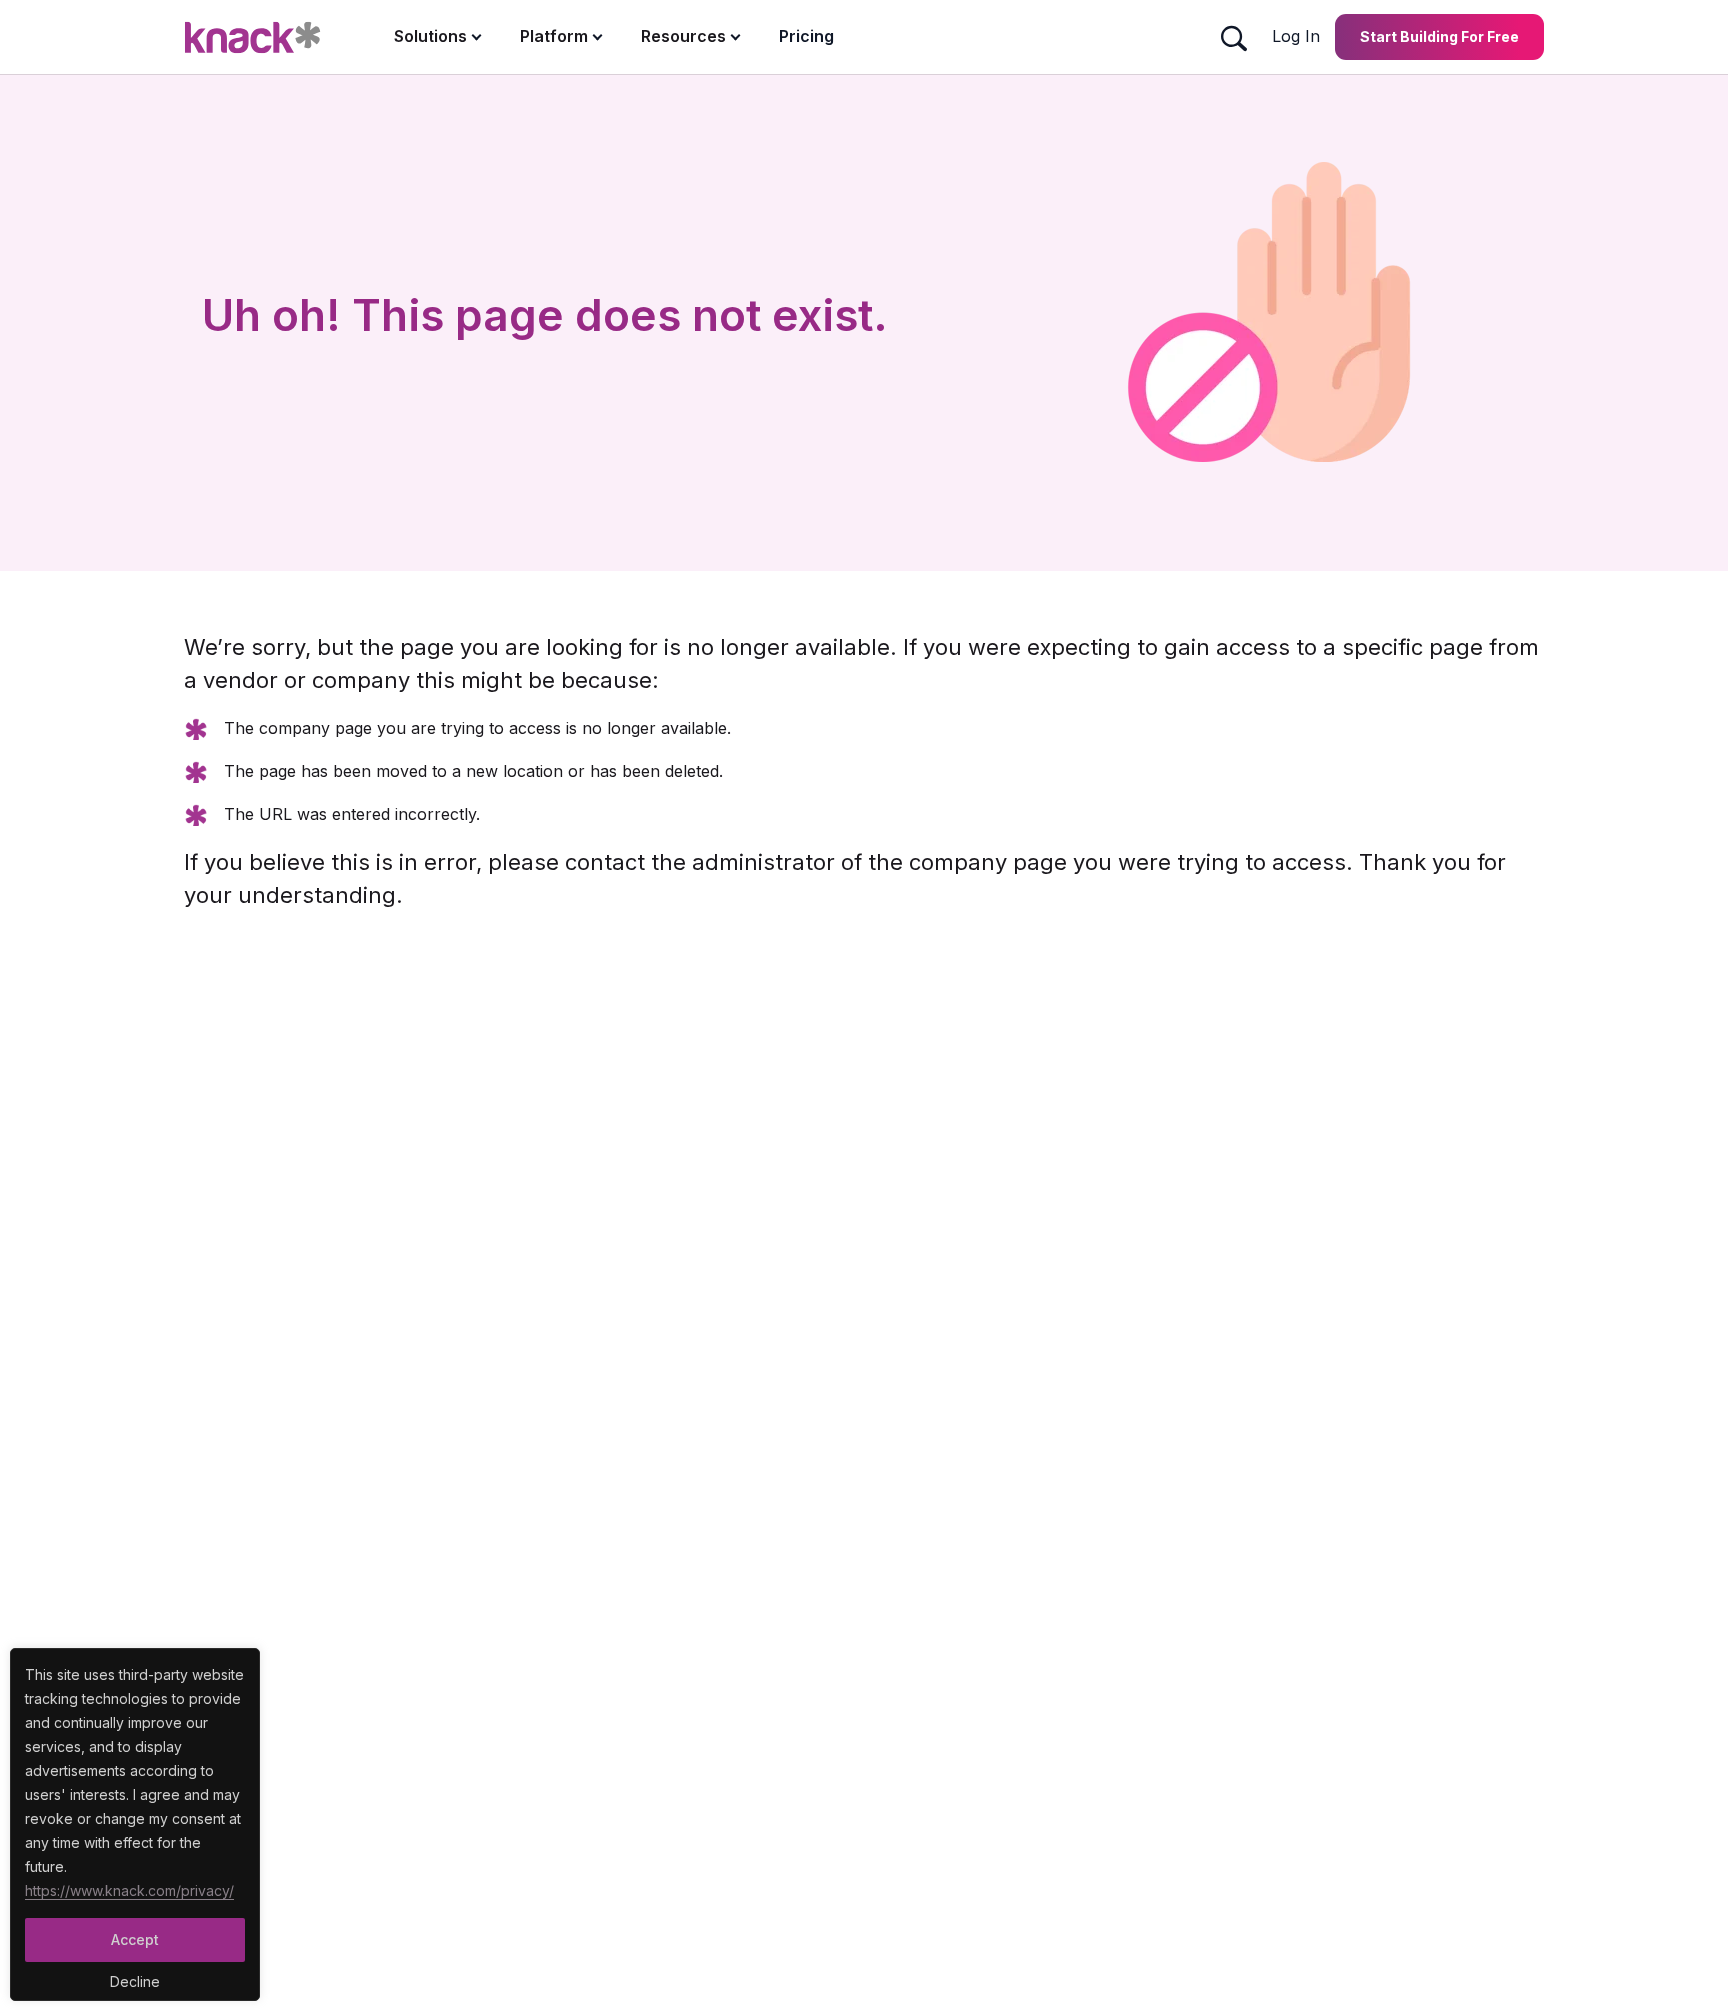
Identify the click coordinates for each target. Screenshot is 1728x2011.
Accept (135, 1939)
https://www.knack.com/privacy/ (129, 1890)
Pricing (806, 36)
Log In (1296, 36)
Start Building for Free (1439, 36)
